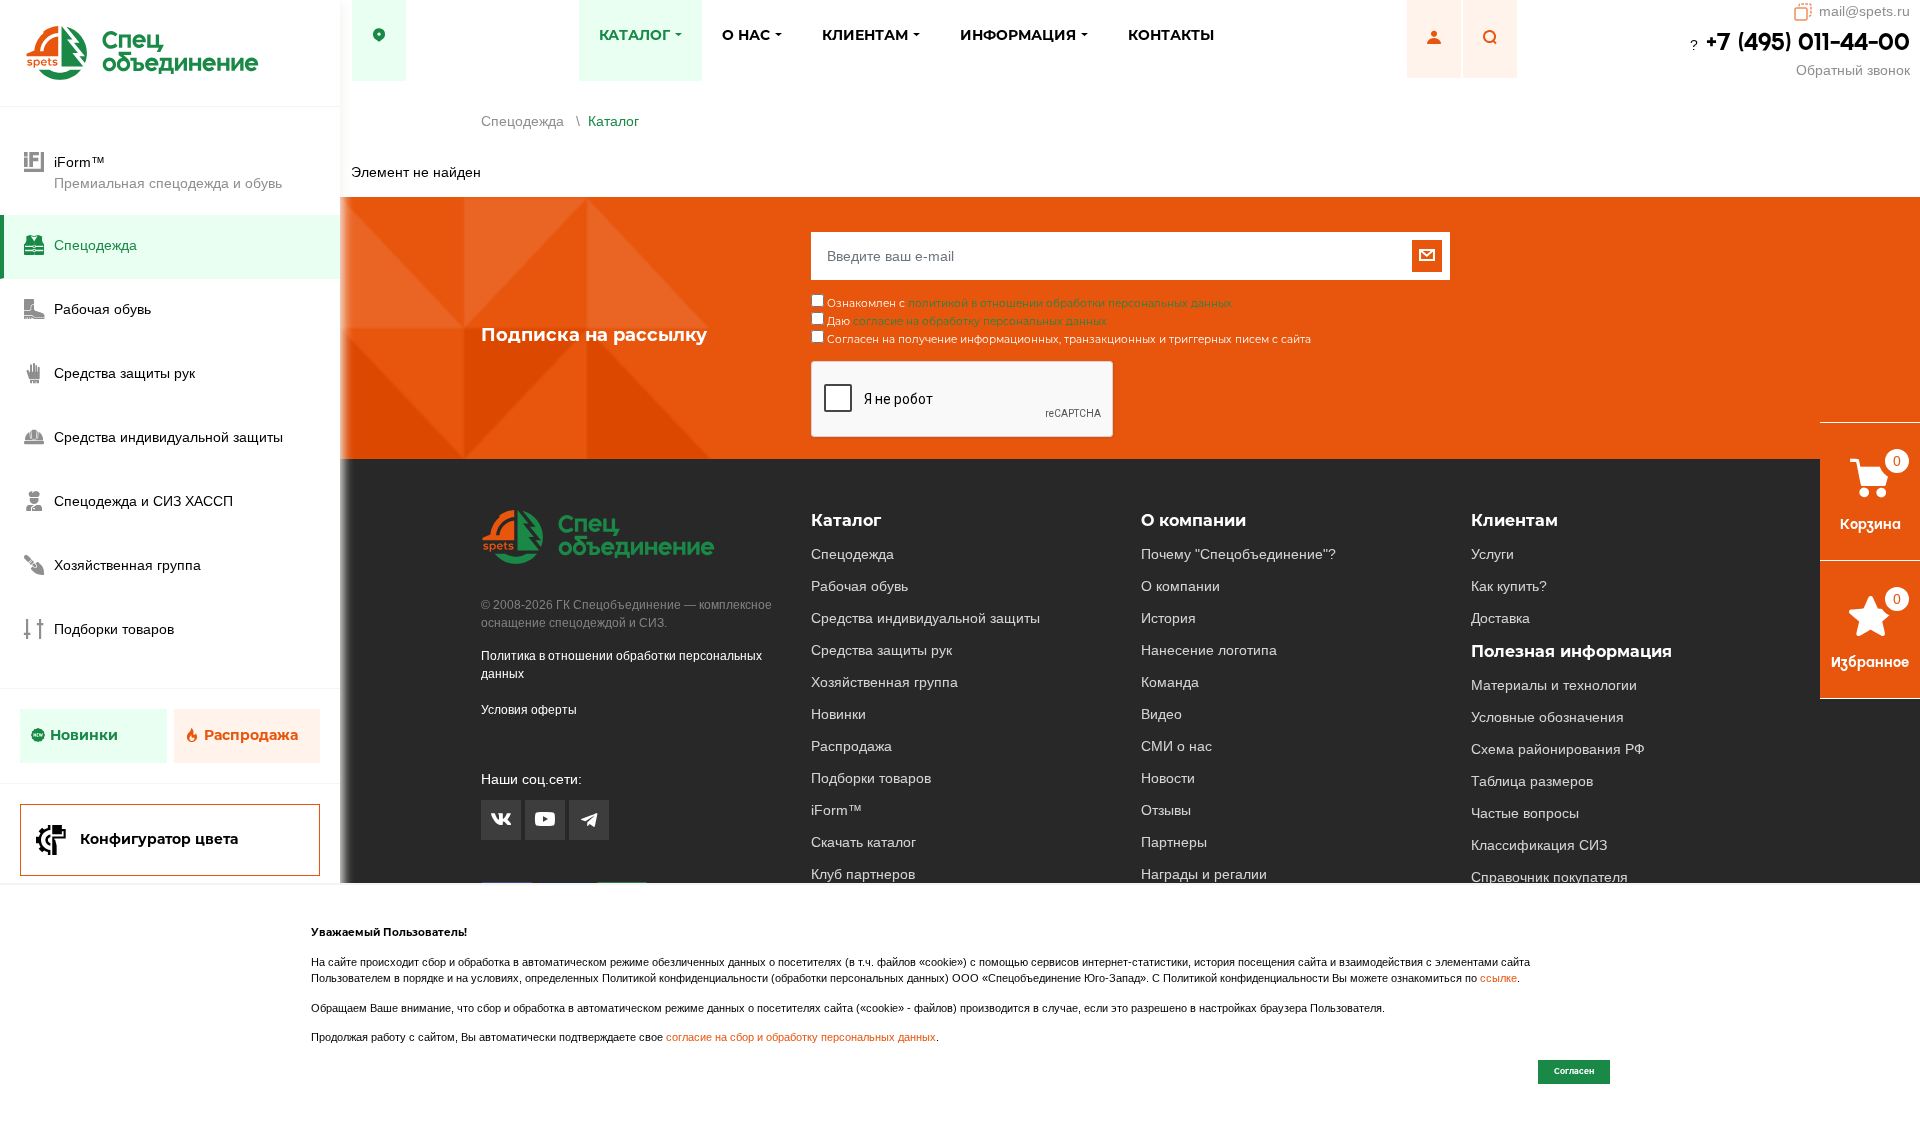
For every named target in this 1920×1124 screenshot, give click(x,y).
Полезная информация (1571, 651)
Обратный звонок (1853, 70)
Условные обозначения (1547, 717)
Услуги (1492, 554)
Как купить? (1509, 586)
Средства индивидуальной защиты (925, 618)
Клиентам (1514, 520)
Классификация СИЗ (1539, 845)
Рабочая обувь (859, 586)
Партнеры (1174, 842)
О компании (1193, 520)
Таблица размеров (1532, 781)
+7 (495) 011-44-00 (1808, 41)
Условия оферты (529, 710)
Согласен (1574, 1071)
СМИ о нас (1176, 746)
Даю (967, 321)
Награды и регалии (1204, 874)
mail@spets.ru (1864, 11)
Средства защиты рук (881, 650)
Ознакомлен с (1029, 303)
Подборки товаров (871, 778)
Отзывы (1166, 810)
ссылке (1498, 978)
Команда (1170, 682)
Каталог (846, 520)
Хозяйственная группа (884, 682)
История (1168, 618)
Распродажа (251, 735)
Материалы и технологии (1554, 685)
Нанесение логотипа (1209, 650)
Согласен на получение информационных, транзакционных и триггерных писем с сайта (1069, 339)
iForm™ (836, 810)
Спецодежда (852, 554)
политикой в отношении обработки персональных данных (1070, 303)
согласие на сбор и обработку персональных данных (801, 1037)
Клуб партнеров (863, 874)
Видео (1161, 714)
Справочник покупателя (1549, 877)
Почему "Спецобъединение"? (1238, 554)
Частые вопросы (1525, 813)
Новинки (84, 735)
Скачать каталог (863, 842)
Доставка (1500, 618)
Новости (1168, 778)
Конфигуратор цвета (159, 839)
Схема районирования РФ (1558, 749)
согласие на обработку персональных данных (980, 321)
